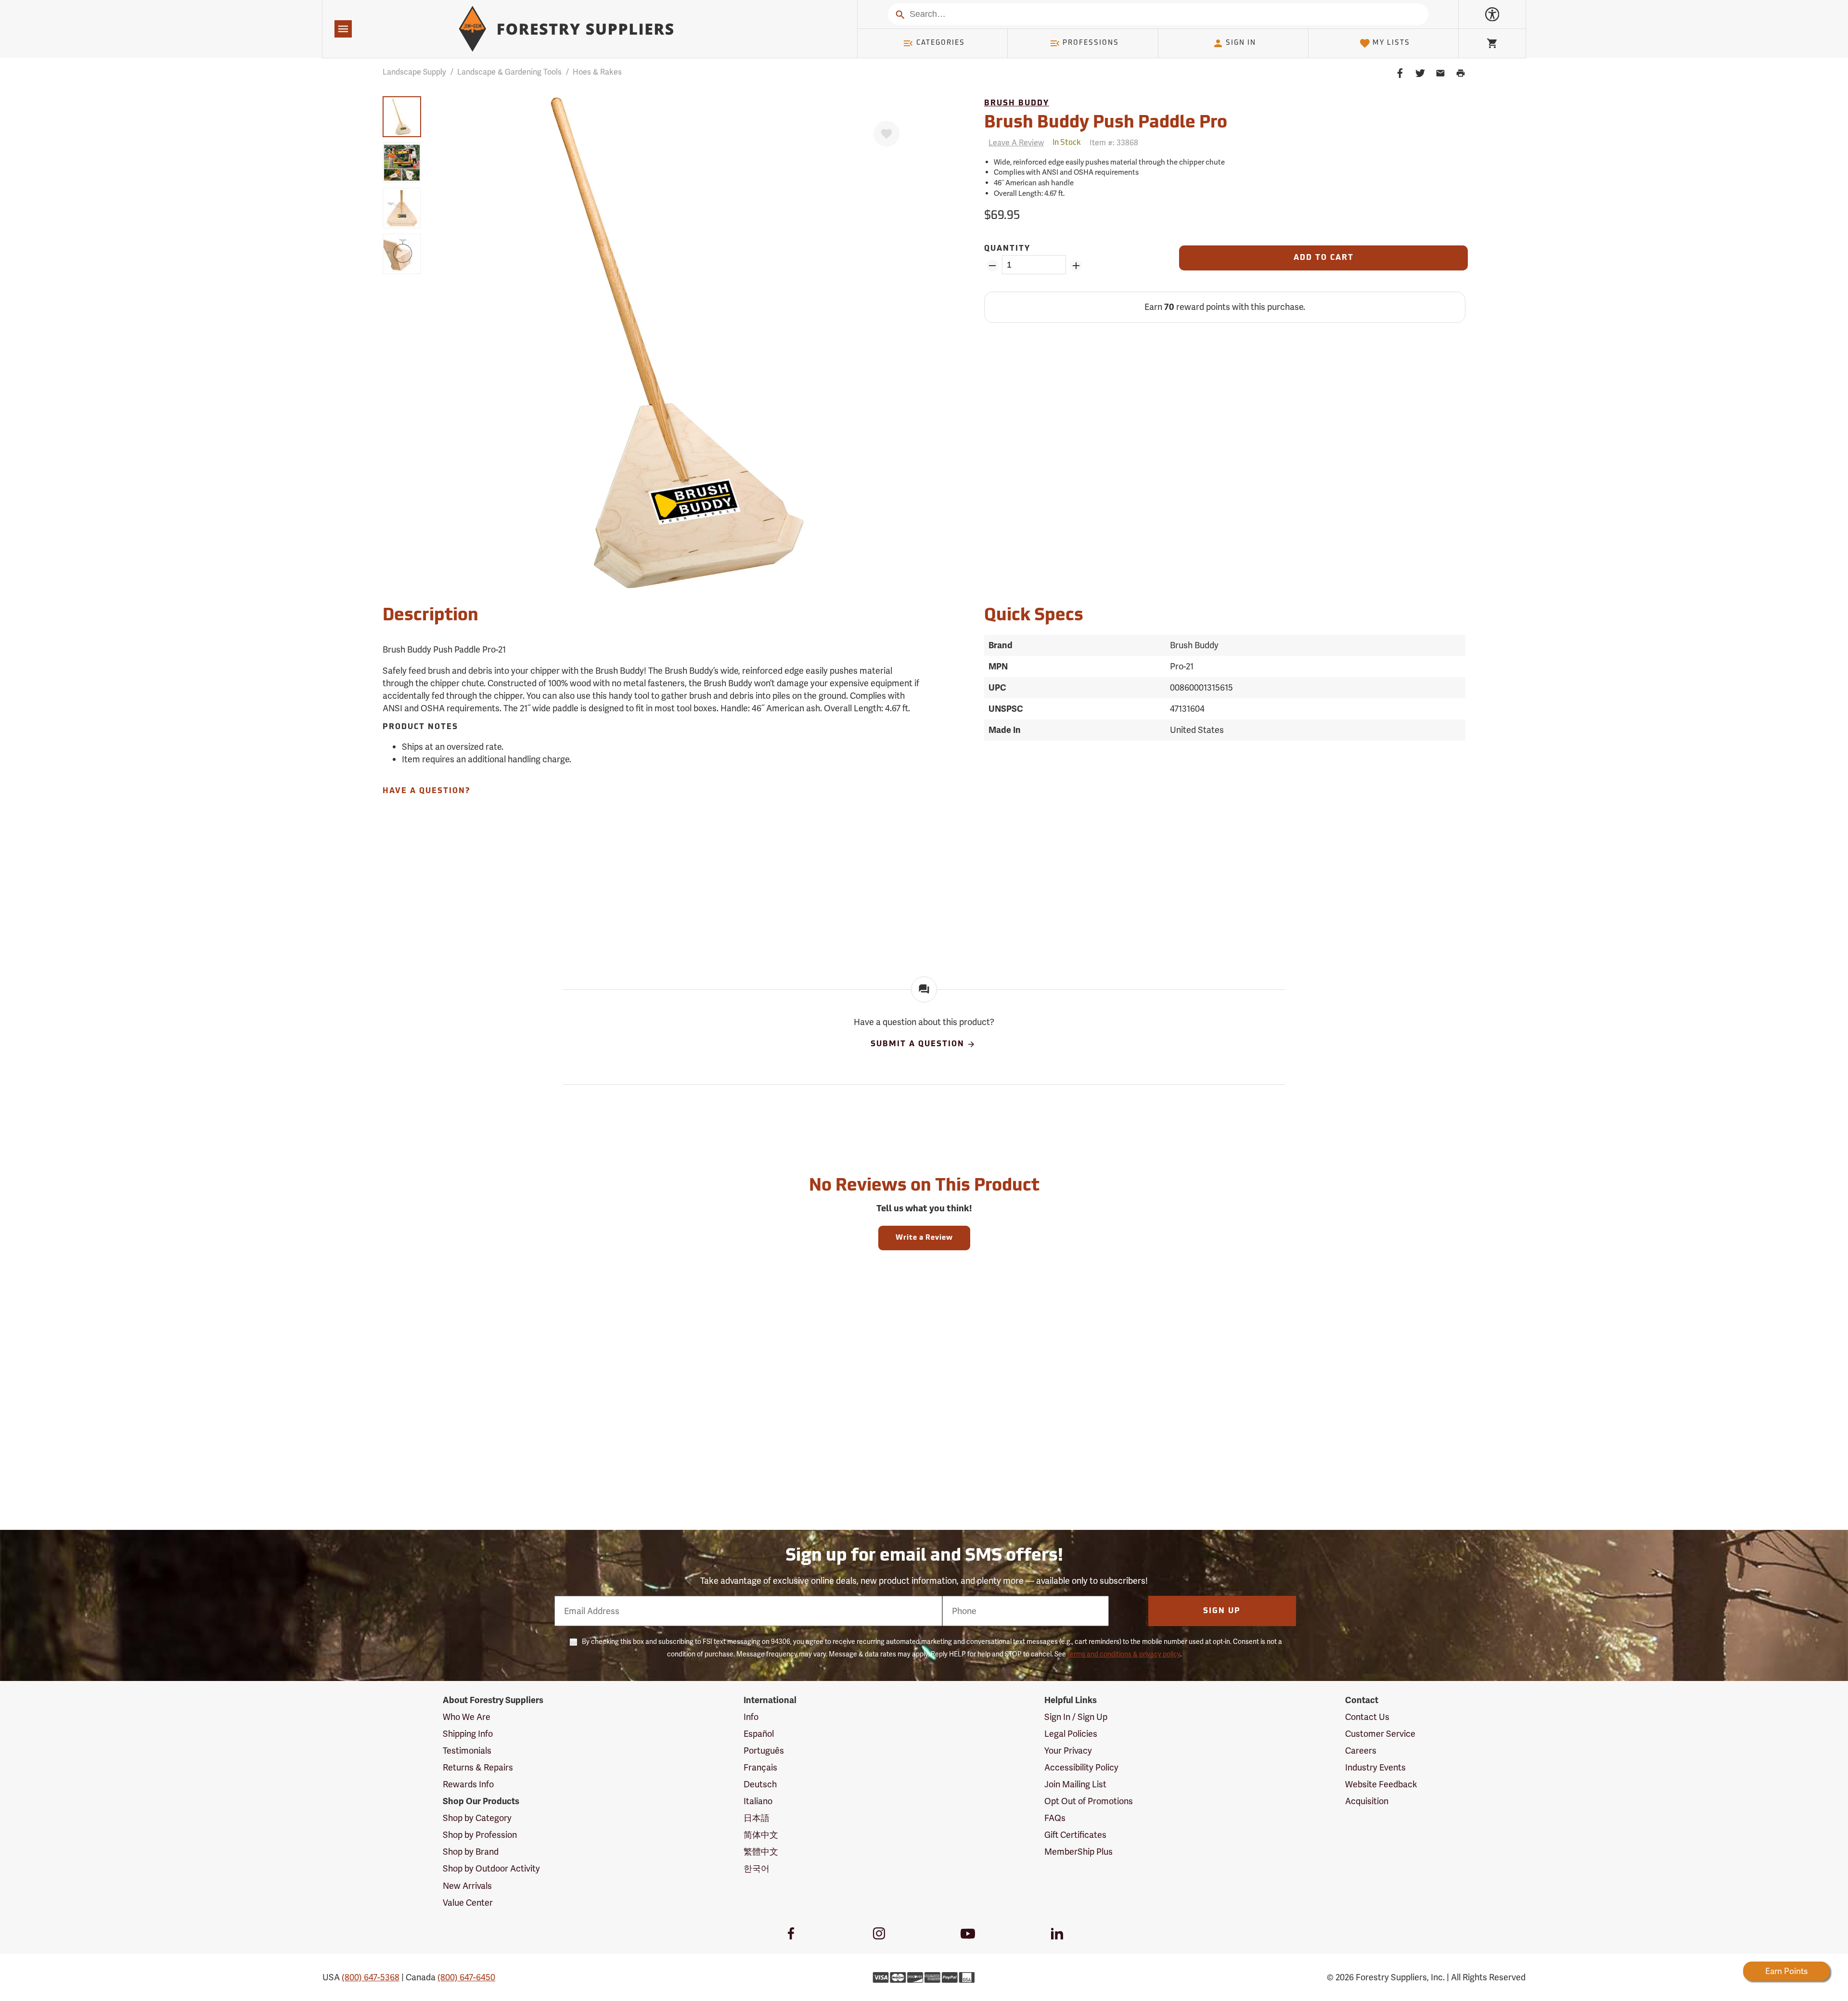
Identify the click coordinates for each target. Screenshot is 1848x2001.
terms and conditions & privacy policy (1124, 1654)
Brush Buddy (1017, 103)
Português (764, 1751)
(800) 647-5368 (371, 1977)
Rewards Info (468, 1784)
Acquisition (1367, 1801)
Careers (1361, 1751)
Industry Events (1375, 1767)
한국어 (757, 1868)
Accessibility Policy (1081, 1767)
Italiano (758, 1801)
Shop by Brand (471, 1852)
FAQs (1055, 1818)
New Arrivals (467, 1886)
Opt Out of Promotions (1089, 1801)
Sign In (1241, 43)
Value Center (468, 1903)
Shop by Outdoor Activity (491, 1868)
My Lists (1391, 43)
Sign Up (1222, 1611)
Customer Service (1380, 1734)
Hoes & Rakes (597, 72)
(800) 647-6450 (466, 1977)
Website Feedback (1381, 1784)
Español (759, 1734)
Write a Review (924, 1238)
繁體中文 (761, 1852)
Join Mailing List (1075, 1784)
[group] (402, 117)
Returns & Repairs (478, 1767)
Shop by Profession (480, 1835)
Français (760, 1767)
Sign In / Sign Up (1076, 1717)
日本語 (757, 1818)
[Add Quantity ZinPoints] (1076, 266)
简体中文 (761, 1835)
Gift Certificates (1075, 1835)
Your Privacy (1068, 1751)
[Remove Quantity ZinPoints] (992, 266)
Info (751, 1717)
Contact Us (1367, 1717)
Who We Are (467, 1717)
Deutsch (760, 1784)
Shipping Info (468, 1734)
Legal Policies (1071, 1734)
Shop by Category (477, 1818)
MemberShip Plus (1078, 1852)
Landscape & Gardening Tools (509, 72)
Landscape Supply (414, 72)
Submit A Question (918, 1044)
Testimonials (467, 1751)
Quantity (1007, 249)
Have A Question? (426, 791)
